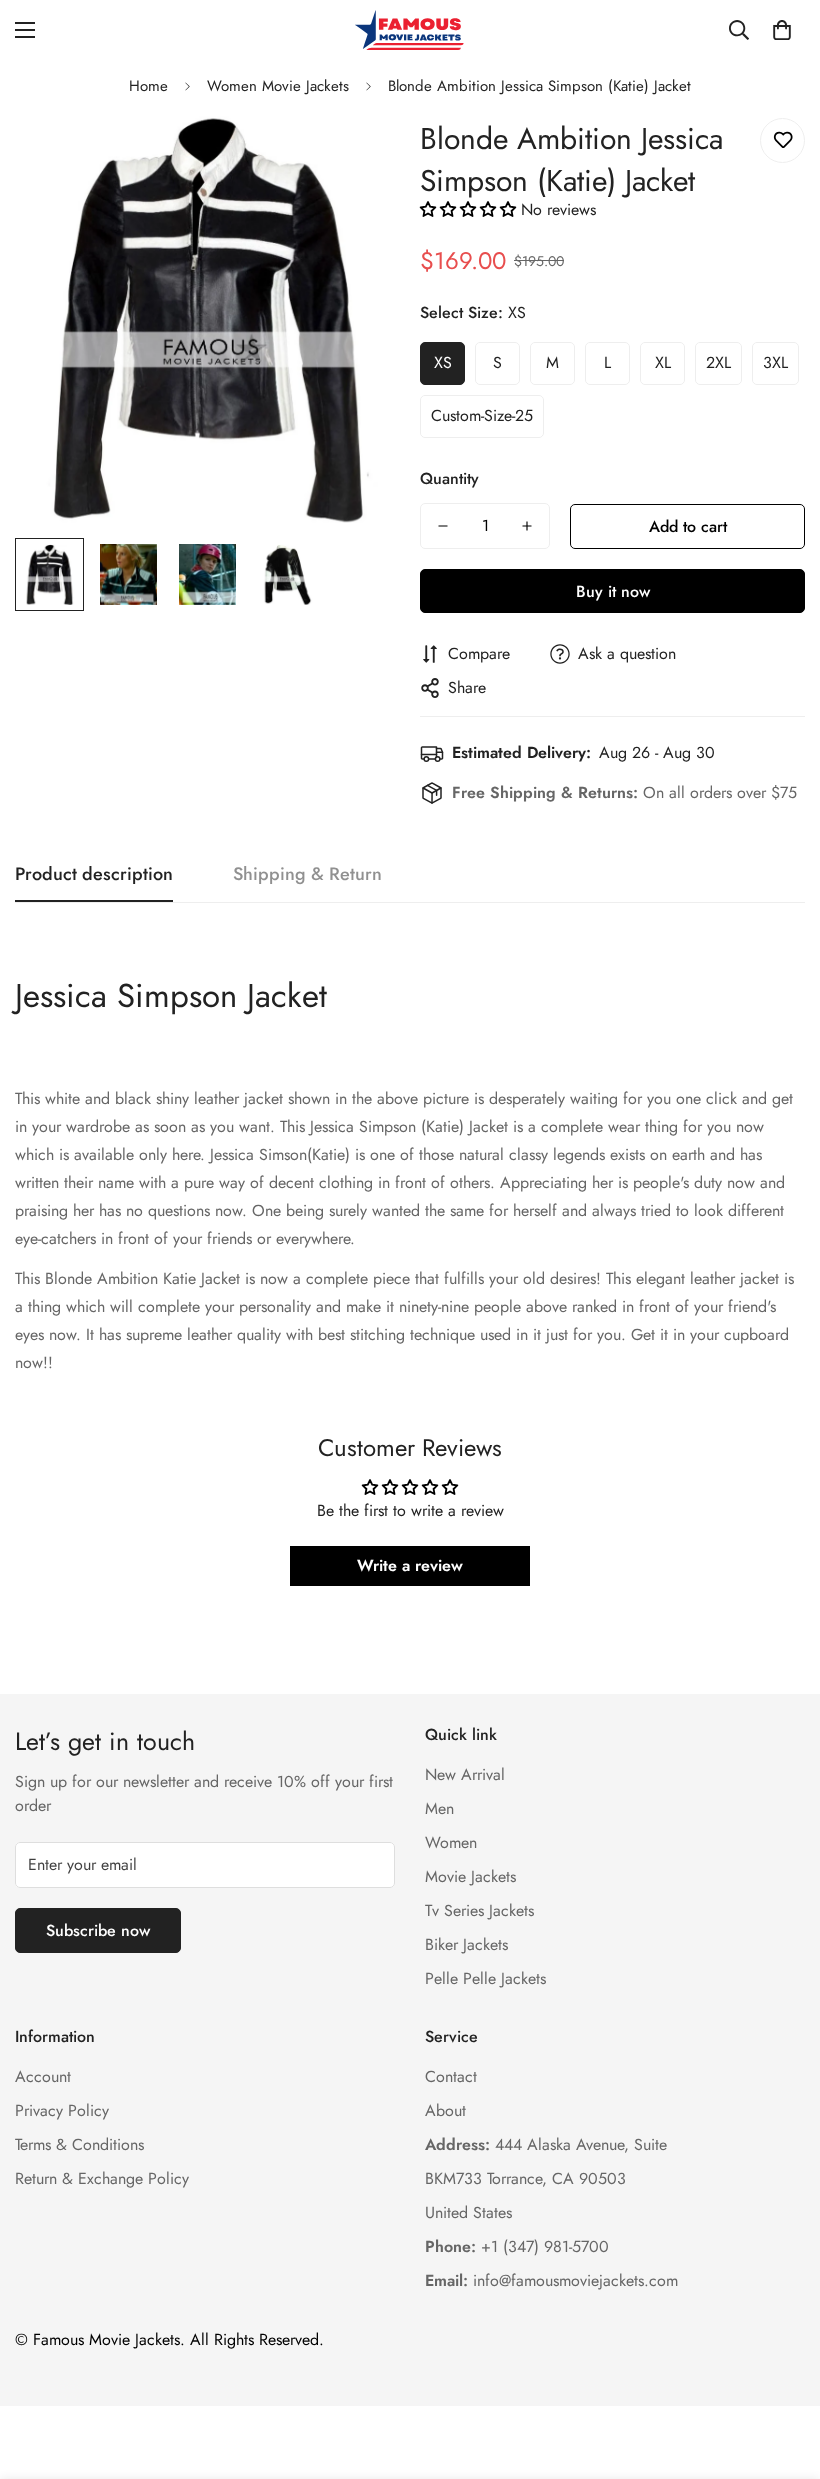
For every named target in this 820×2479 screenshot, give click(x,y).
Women (451, 1842)
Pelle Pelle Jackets (485, 1978)
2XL (718, 362)
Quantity (449, 478)
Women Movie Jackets (278, 86)
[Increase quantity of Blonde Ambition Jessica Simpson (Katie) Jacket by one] (527, 526)
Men (439, 1808)
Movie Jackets (470, 1876)
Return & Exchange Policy (102, 2178)
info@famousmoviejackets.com (551, 2280)
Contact (451, 2076)
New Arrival (465, 1774)
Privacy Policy (62, 2110)
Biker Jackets (466, 1944)
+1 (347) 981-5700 (517, 2246)
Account (43, 2076)
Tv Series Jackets (479, 1910)
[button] (782, 30)
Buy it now (613, 591)
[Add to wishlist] (782, 140)
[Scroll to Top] (781, 2370)
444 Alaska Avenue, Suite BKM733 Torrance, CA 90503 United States (546, 2178)
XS (443, 362)
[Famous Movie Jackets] (410, 30)
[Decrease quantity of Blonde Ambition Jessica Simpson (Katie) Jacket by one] (443, 526)
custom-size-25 (482, 415)
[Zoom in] (357, 155)
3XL (775, 362)
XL (663, 362)
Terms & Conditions (79, 2144)
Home (148, 86)
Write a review (410, 1565)
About (445, 2110)
